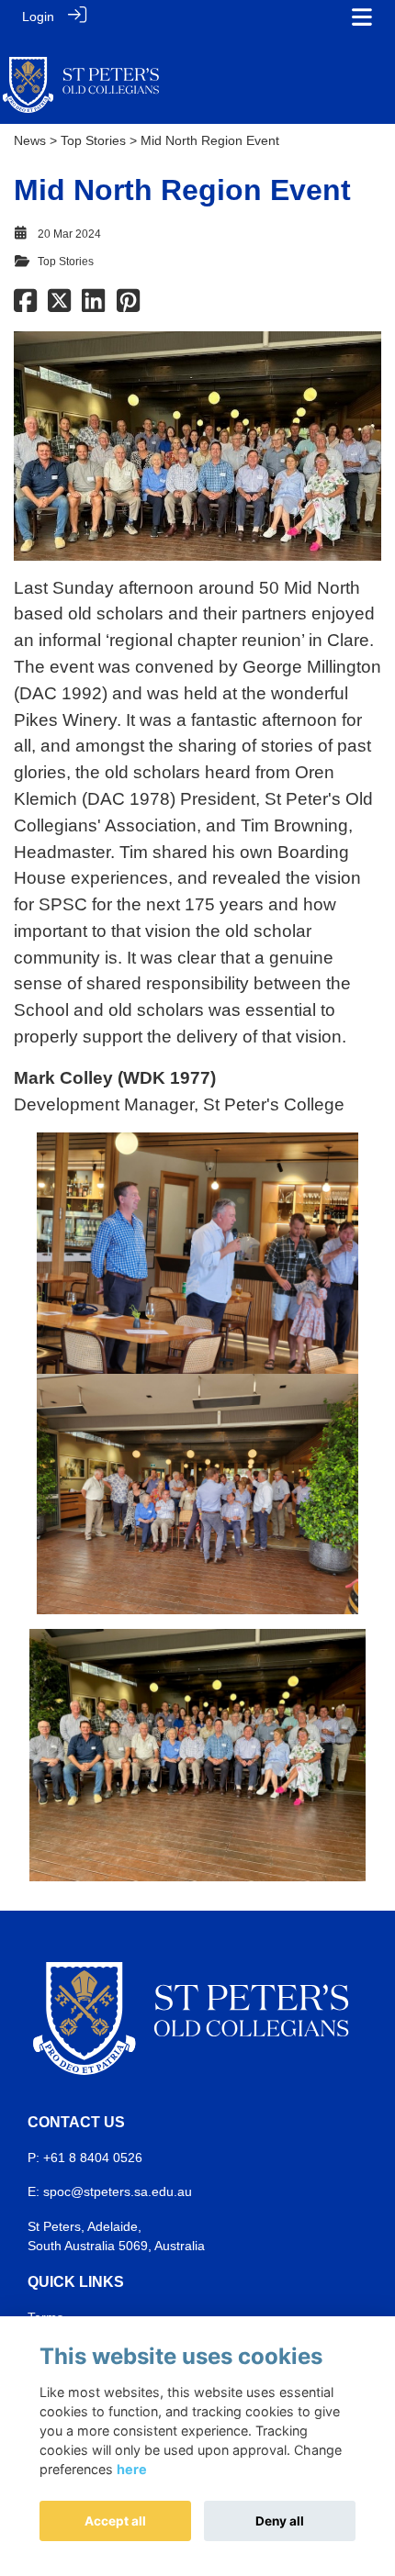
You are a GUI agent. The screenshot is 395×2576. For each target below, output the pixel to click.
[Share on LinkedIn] (93, 306)
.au (183, 2191)
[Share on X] (59, 306)
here (132, 2469)
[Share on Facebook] (25, 306)
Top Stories (93, 140)
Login (38, 17)
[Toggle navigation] (362, 17)
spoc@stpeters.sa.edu (108, 2191)
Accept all (115, 2521)
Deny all (280, 2521)
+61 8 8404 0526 (93, 2158)
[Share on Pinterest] (128, 306)
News (30, 140)
